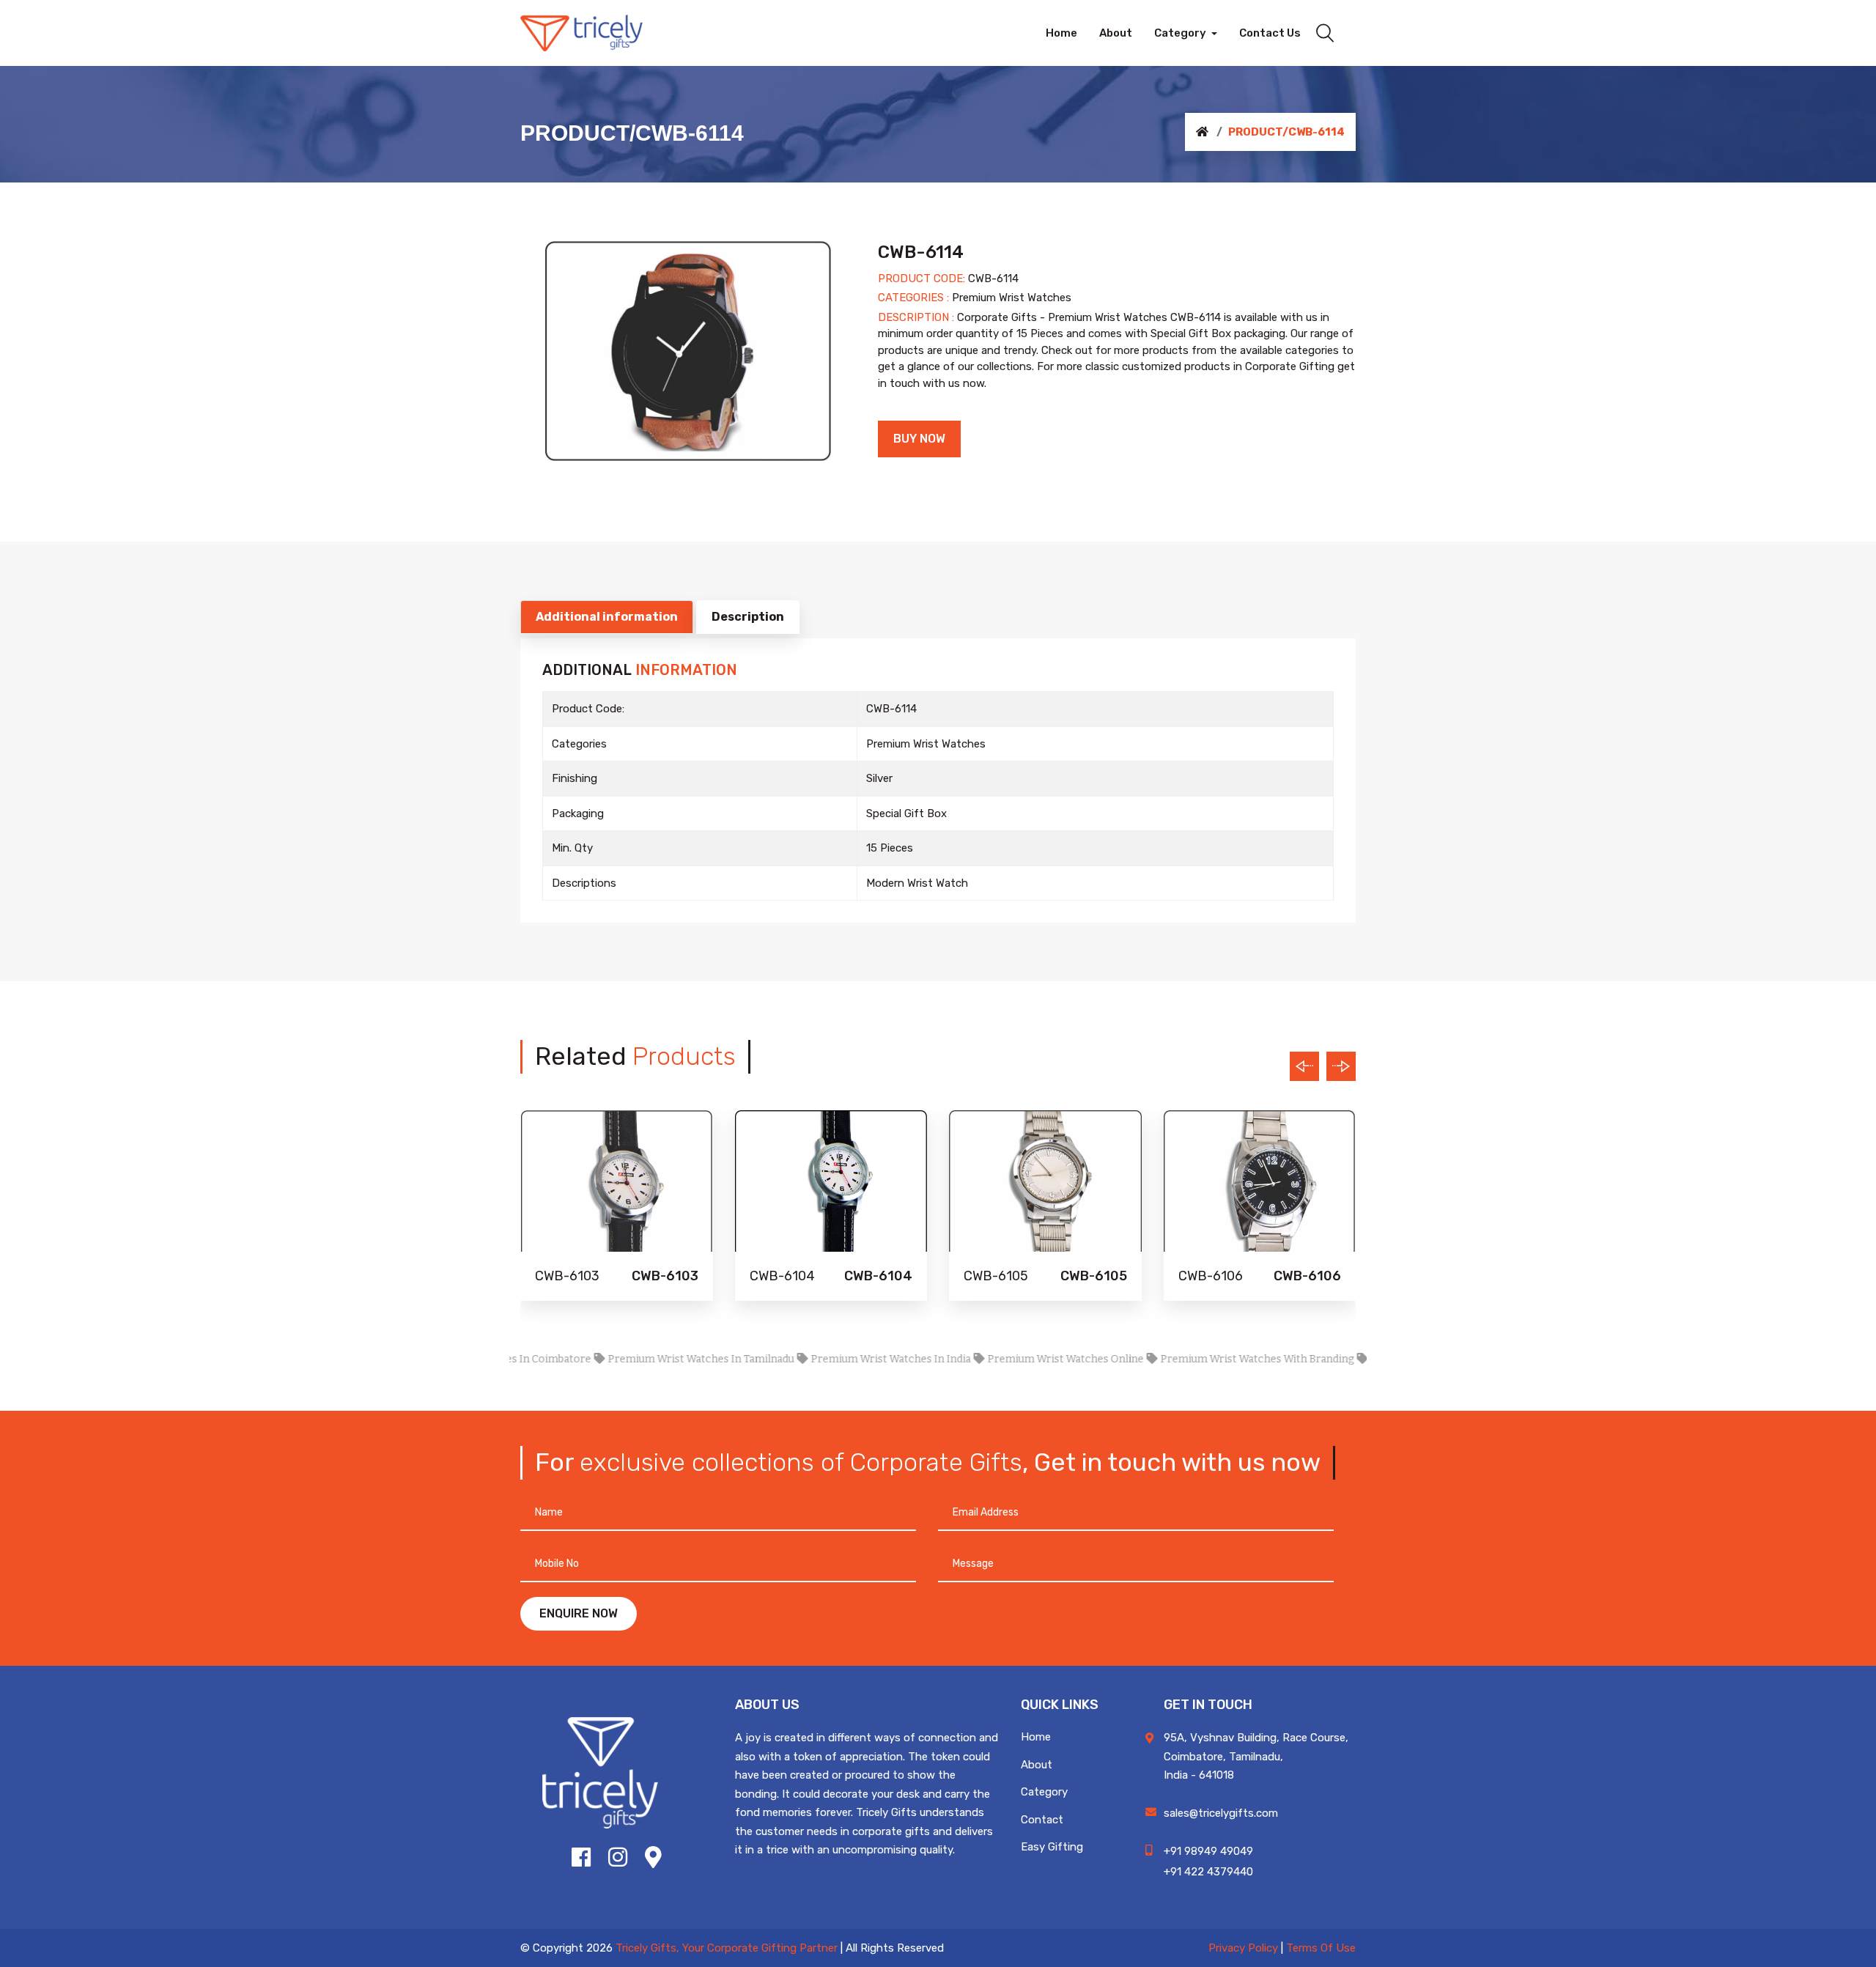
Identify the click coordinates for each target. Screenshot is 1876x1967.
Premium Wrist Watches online (1013, 1359)
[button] (1186, 33)
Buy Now (919, 439)
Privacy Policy (1243, 1948)
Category (1044, 1792)
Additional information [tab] (607, 617)
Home (1036, 1737)
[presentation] (1304, 1066)
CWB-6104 (782, 1276)
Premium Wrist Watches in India (838, 1359)
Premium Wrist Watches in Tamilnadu (649, 1359)
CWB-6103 (567, 1276)
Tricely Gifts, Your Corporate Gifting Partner (727, 1948)
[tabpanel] (688, 351)
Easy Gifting (1052, 1847)
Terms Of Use (1321, 1948)
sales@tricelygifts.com (1221, 1813)
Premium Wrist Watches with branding (1205, 1359)
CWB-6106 (1211, 1276)
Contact (1042, 1820)
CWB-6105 (996, 1276)
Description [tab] (748, 617)
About (1037, 1765)
